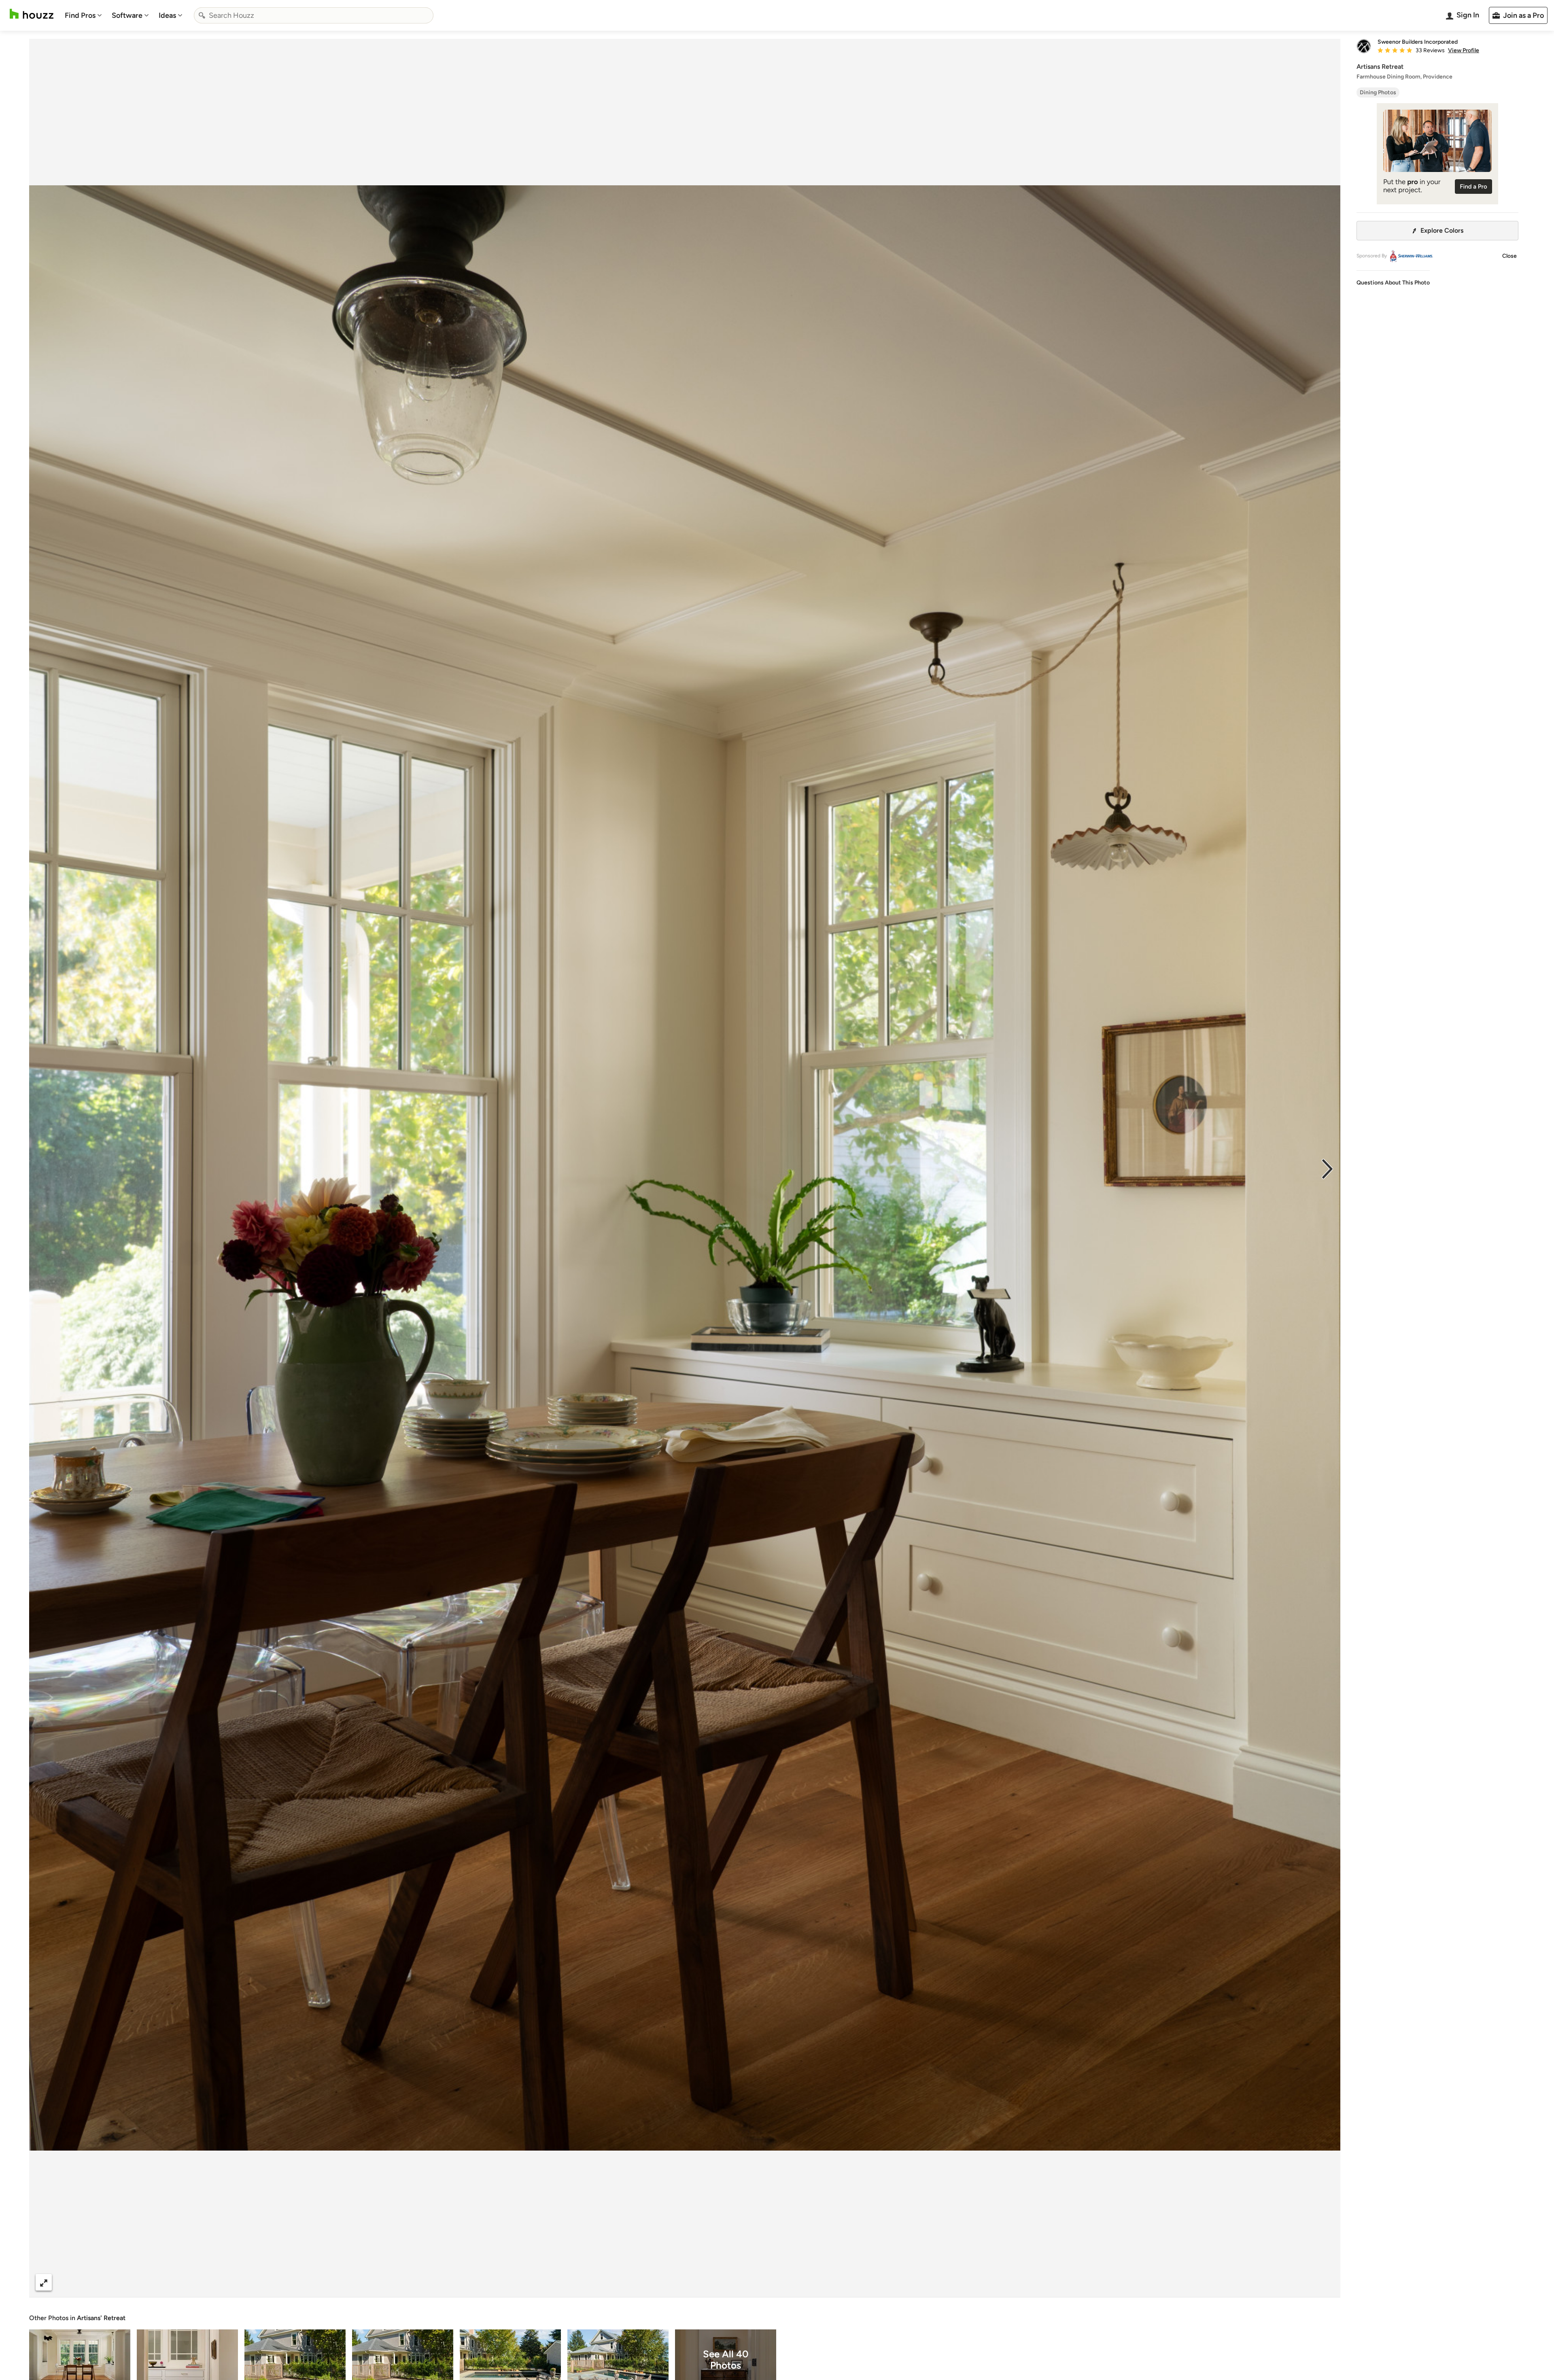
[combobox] (314, 15)
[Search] (202, 15)
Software (127, 15)
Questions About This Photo (1393, 283)
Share (669, 2282)
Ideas (167, 15)
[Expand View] (44, 2282)
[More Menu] (1326, 2282)
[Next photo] (1327, 1168)
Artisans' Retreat (101, 2318)
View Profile (1464, 51)
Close (1509, 256)
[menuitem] (83, 15)
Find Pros (80, 15)
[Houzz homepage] (32, 14)
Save (711, 2282)
